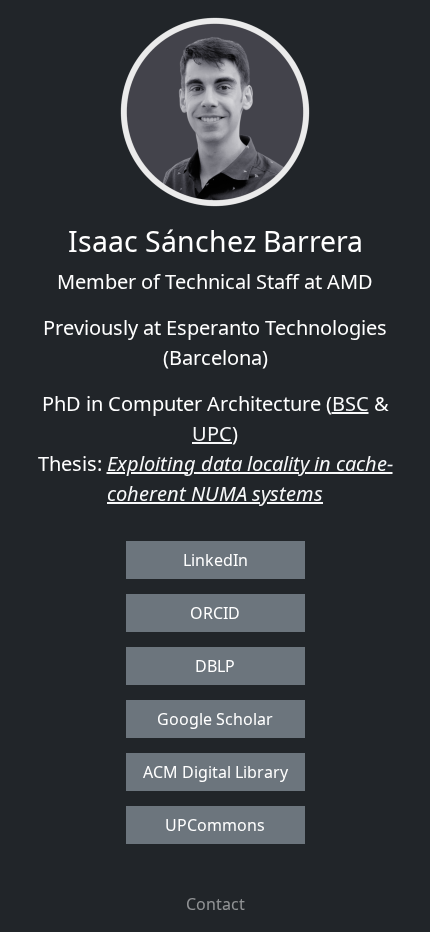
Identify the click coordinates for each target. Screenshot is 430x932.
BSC (350, 403)
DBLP (215, 666)
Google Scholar (215, 719)
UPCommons (215, 825)
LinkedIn (215, 560)
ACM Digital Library (215, 772)
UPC (212, 433)
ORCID (215, 613)
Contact (215, 904)
